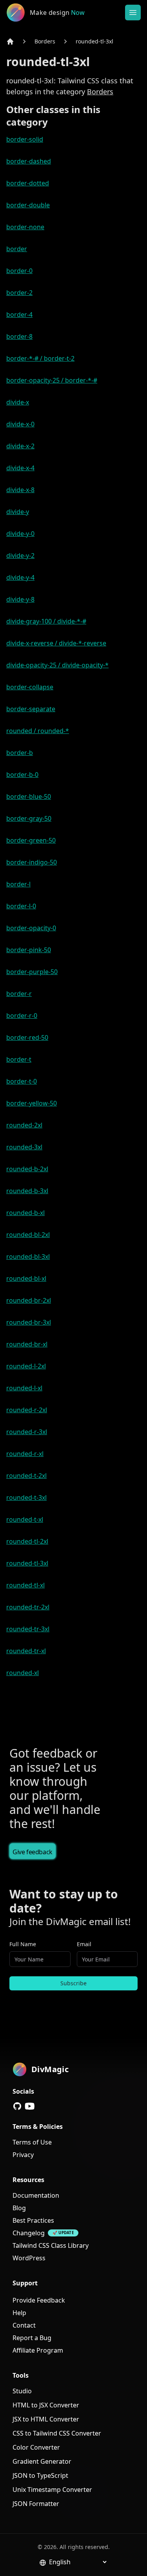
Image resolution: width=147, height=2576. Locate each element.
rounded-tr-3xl (28, 1629)
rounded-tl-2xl (27, 1541)
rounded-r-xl (25, 1454)
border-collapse (30, 687)
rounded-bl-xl (26, 1278)
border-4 (19, 315)
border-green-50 (31, 840)
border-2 (19, 293)
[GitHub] (17, 2106)
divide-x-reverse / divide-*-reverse (56, 643)
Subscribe (73, 1983)
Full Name (23, 1944)
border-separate (31, 709)
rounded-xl (23, 1673)
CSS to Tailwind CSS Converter (57, 2433)
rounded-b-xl (25, 1213)
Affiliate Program (38, 2350)
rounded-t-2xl (26, 1476)
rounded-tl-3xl (94, 41)
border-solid (25, 139)
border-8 (19, 336)
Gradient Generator (42, 2461)
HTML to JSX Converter (46, 2405)
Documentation (36, 2195)
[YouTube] (30, 2106)
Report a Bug (32, 2338)
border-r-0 (22, 1016)
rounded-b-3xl (27, 1191)
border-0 (19, 271)
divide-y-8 (20, 599)
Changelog (29, 2233)
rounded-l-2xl (26, 1366)
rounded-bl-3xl (28, 1257)
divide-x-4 (20, 468)
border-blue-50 (29, 796)
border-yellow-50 (32, 1103)
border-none (25, 227)
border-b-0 (22, 775)
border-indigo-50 (32, 862)
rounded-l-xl (24, 1388)
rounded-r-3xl (27, 1432)
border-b (20, 753)
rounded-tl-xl (25, 1585)
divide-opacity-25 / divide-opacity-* (57, 665)
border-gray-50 (29, 818)
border (17, 249)
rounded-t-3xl (26, 1497)
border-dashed (29, 161)
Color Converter (36, 2447)
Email (84, 1944)
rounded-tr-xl (26, 1651)
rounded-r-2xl (27, 1410)
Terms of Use (32, 2142)
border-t (19, 1059)
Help (19, 2313)
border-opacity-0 (31, 928)
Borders (45, 41)
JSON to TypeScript (40, 2475)
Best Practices (33, 2220)
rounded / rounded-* (38, 731)
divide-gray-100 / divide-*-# (46, 621)
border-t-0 (22, 1081)
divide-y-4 (20, 577)
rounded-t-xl (25, 1519)
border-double (28, 205)
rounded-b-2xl (27, 1169)
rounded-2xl (24, 1125)
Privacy (23, 2155)
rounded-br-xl (27, 1344)
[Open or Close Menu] (133, 13)
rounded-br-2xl (29, 1300)
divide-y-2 (20, 555)
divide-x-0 (20, 424)
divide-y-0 (20, 534)
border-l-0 (21, 906)
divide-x (18, 402)
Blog (19, 2208)
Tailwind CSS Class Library (51, 2245)
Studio (22, 2391)
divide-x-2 (20, 446)
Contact (24, 2325)
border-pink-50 (29, 950)
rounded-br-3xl (29, 1322)
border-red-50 (27, 1037)
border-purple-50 (32, 972)
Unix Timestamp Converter (52, 2490)
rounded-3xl (24, 1147)
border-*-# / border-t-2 (40, 358)
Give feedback (33, 1852)
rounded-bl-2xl (28, 1235)
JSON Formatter (36, 2504)
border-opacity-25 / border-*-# (52, 380)
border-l (18, 884)
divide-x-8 (20, 490)
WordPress (29, 2258)
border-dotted (28, 183)
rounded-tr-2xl (28, 1607)
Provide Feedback (39, 2300)
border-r (19, 994)
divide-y (18, 512)
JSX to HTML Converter (46, 2419)
